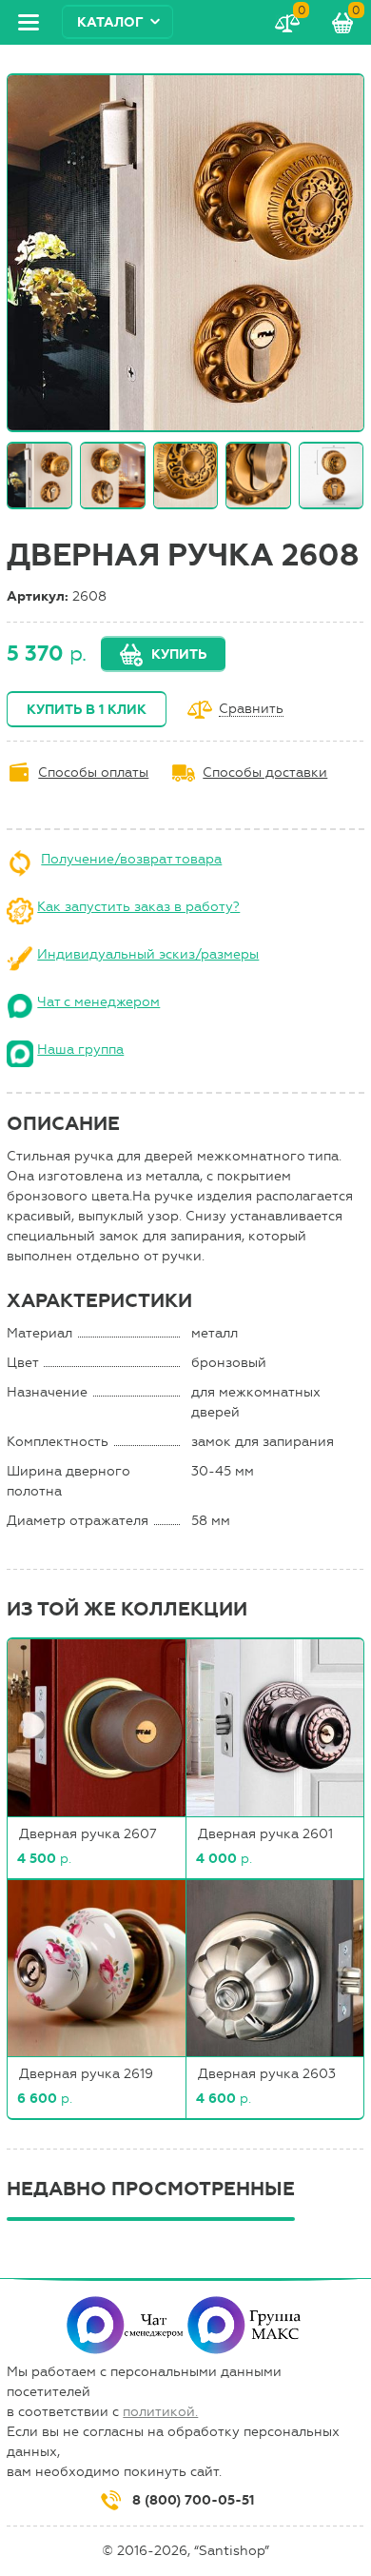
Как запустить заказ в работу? (138, 907)
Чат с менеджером (98, 1002)
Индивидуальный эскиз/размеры (148, 954)
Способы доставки (265, 773)
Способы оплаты (93, 773)
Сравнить (251, 710)
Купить (179, 654)
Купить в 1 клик (87, 710)
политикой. (160, 2412)
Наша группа (80, 1050)
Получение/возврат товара (131, 859)
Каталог (110, 22)
